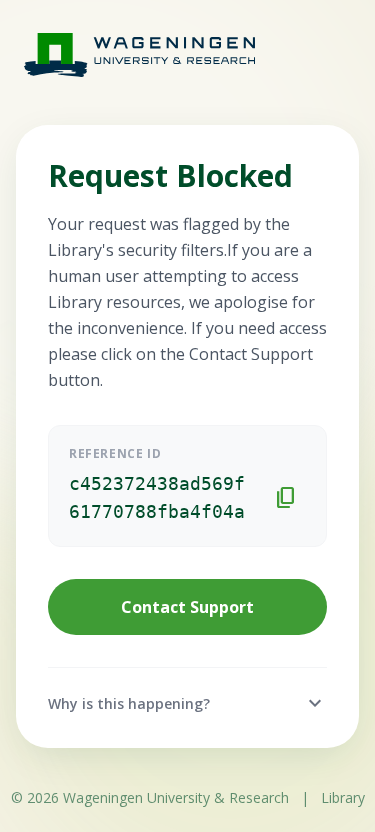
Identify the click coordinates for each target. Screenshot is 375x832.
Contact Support (187, 607)
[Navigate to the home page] (120, 54)
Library (343, 797)
